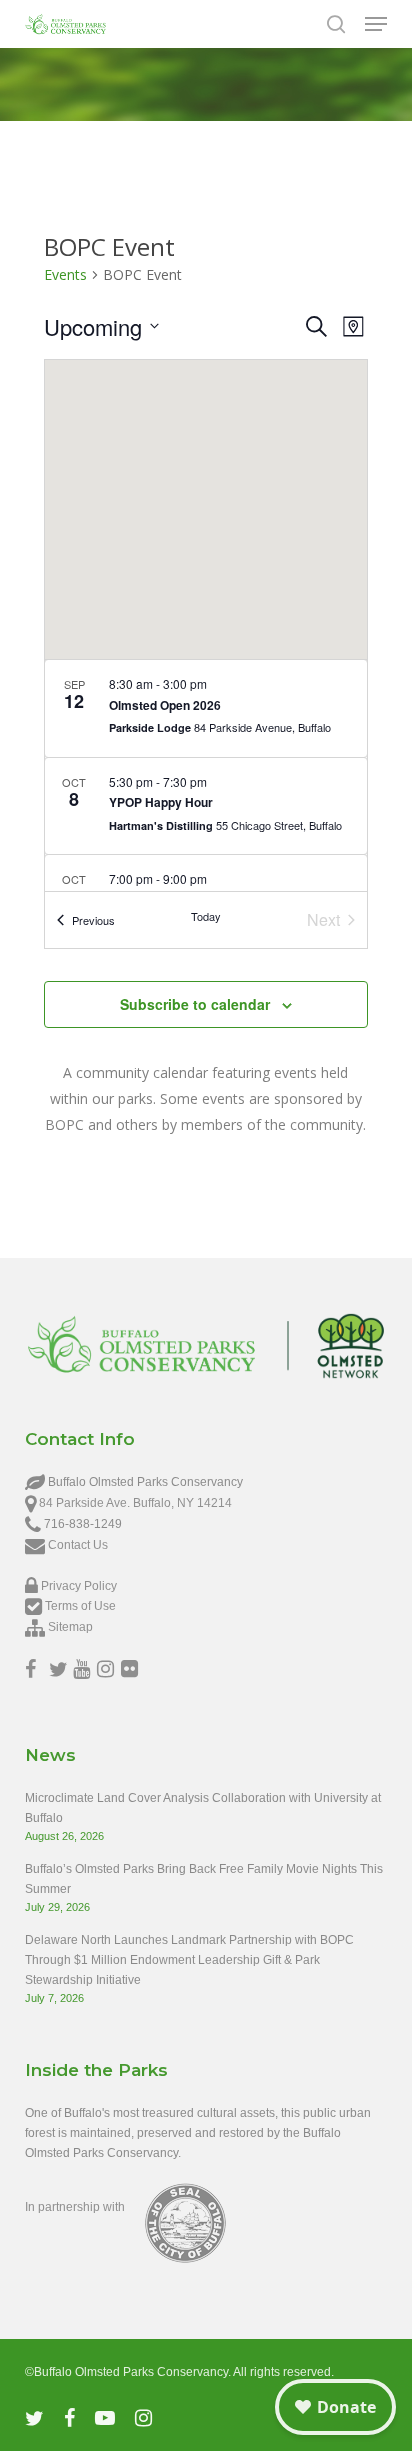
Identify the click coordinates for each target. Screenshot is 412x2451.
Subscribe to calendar (195, 1004)
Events (65, 274)
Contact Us (78, 1545)
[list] (206, 775)
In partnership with (75, 2207)
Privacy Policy (79, 1586)
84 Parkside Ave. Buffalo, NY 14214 (135, 1503)
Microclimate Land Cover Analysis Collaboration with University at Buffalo (203, 1808)
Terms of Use (80, 1606)
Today (206, 916)
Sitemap (70, 1627)
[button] (376, 24)
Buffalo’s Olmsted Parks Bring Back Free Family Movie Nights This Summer (204, 1879)
